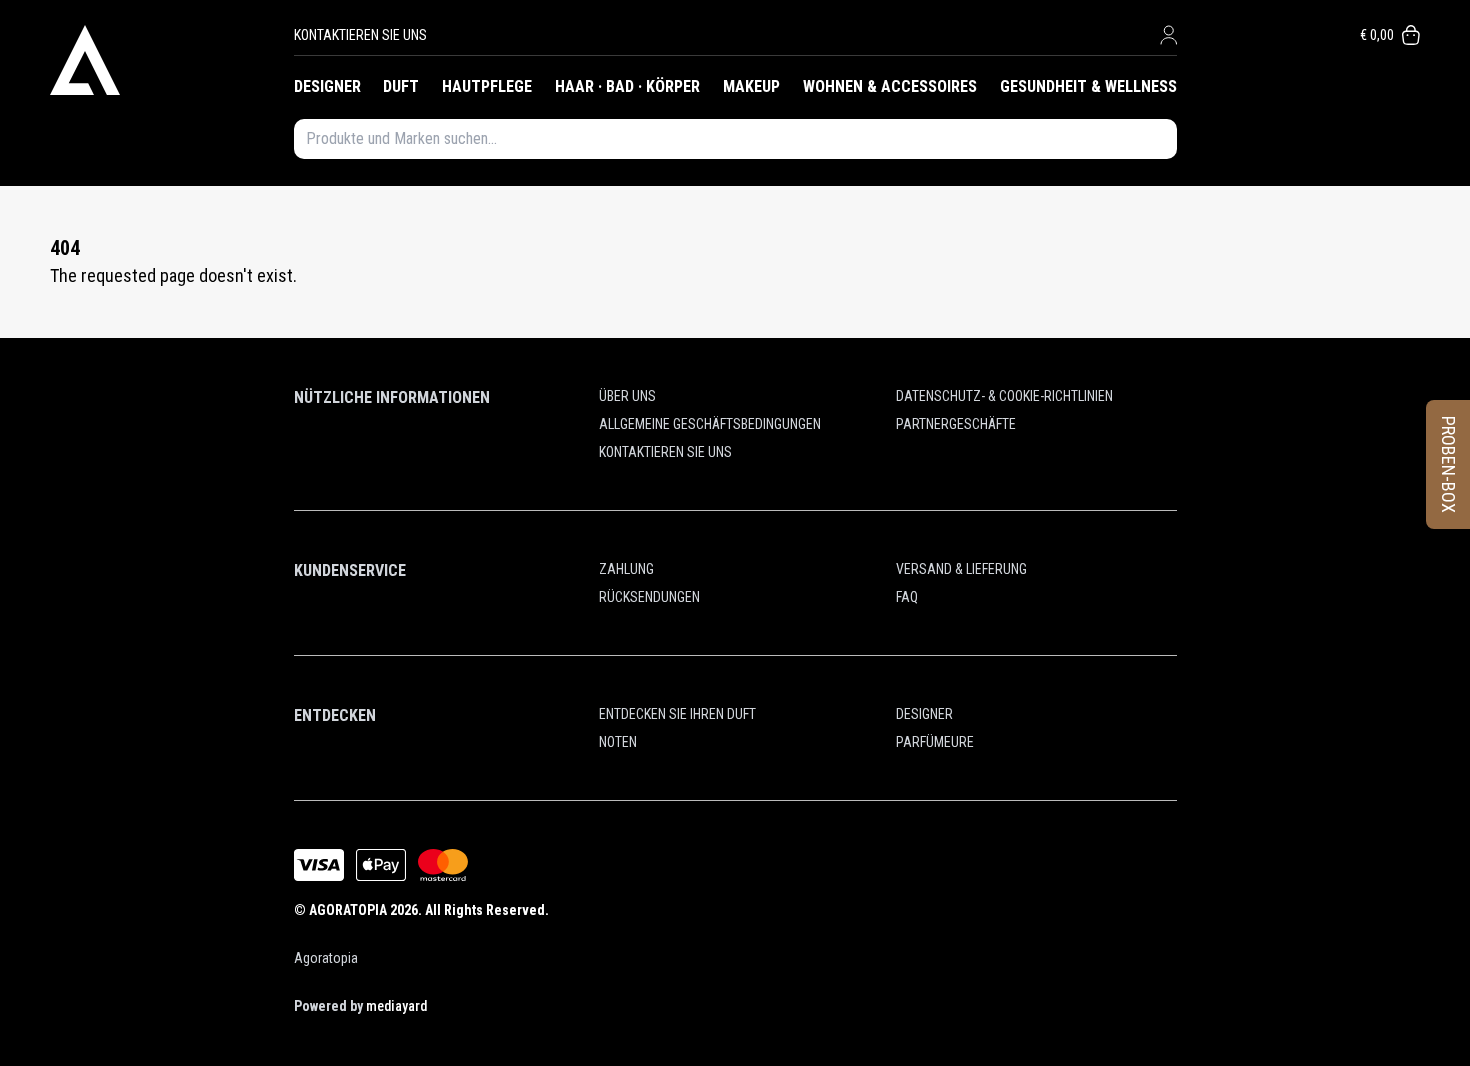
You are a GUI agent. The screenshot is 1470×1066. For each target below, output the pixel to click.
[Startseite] (172, 60)
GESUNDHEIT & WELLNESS (1088, 86)
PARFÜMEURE (935, 742)
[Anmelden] (1168, 35)
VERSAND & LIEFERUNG (961, 569)
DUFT (401, 86)
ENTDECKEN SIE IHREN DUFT (677, 714)
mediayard (396, 1006)
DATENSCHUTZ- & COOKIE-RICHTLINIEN (1004, 396)
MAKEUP (751, 86)
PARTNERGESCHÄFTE (956, 424)
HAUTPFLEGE (487, 86)
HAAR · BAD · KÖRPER (627, 86)
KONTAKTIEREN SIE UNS (360, 35)
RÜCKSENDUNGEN (649, 597)
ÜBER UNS (627, 396)
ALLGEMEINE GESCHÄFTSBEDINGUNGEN (710, 424)
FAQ (907, 597)
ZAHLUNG (626, 569)
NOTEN (618, 742)
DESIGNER (327, 86)
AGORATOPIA (348, 910)
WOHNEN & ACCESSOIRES (890, 86)
